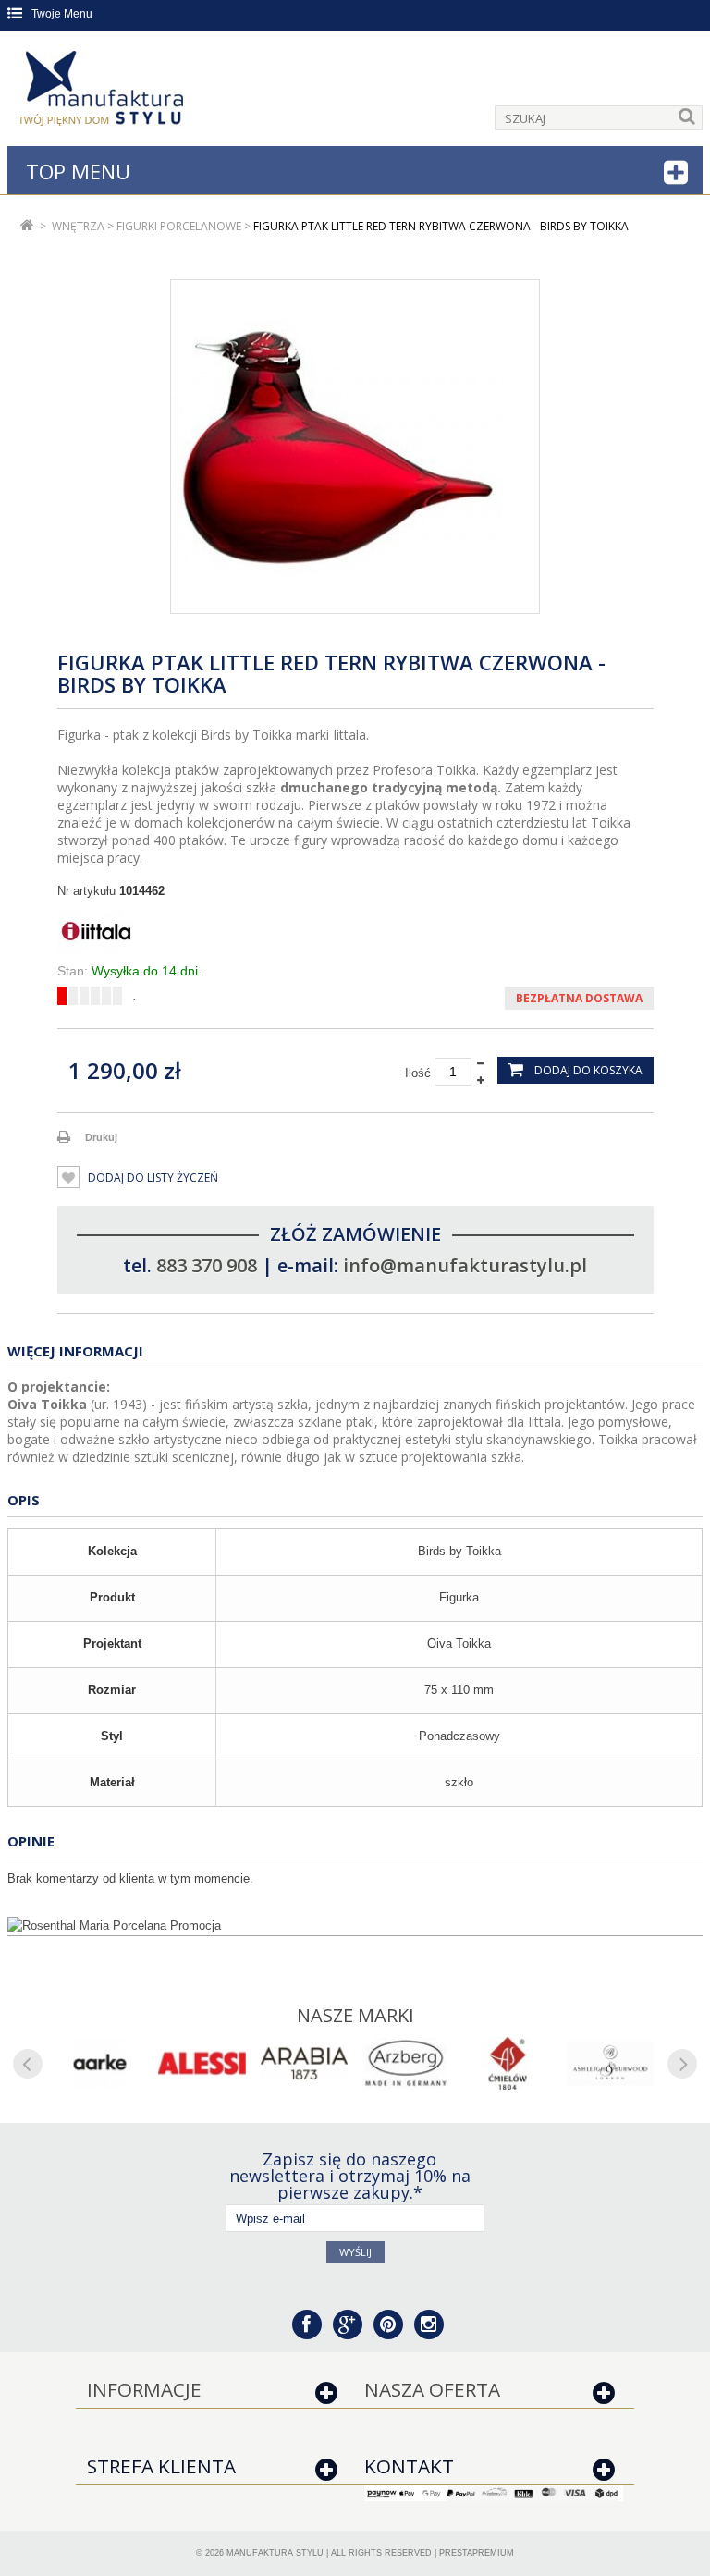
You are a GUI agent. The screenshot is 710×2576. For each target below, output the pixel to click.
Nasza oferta (432, 2389)
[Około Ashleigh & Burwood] (610, 2063)
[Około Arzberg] (406, 2063)
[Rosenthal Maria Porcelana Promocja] (355, 1926)
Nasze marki (355, 2015)
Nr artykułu (86, 891)
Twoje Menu (62, 14)
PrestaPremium (477, 2553)
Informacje (144, 2389)
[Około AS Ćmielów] (508, 2063)
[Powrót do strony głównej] (27, 226)
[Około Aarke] (100, 2063)
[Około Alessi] (202, 2063)
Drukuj (101, 1137)
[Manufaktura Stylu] (103, 92)
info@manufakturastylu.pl (465, 1265)
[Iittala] (355, 931)
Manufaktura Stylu (275, 2553)
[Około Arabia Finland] (304, 2063)
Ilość (418, 1073)
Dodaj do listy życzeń (152, 1178)
